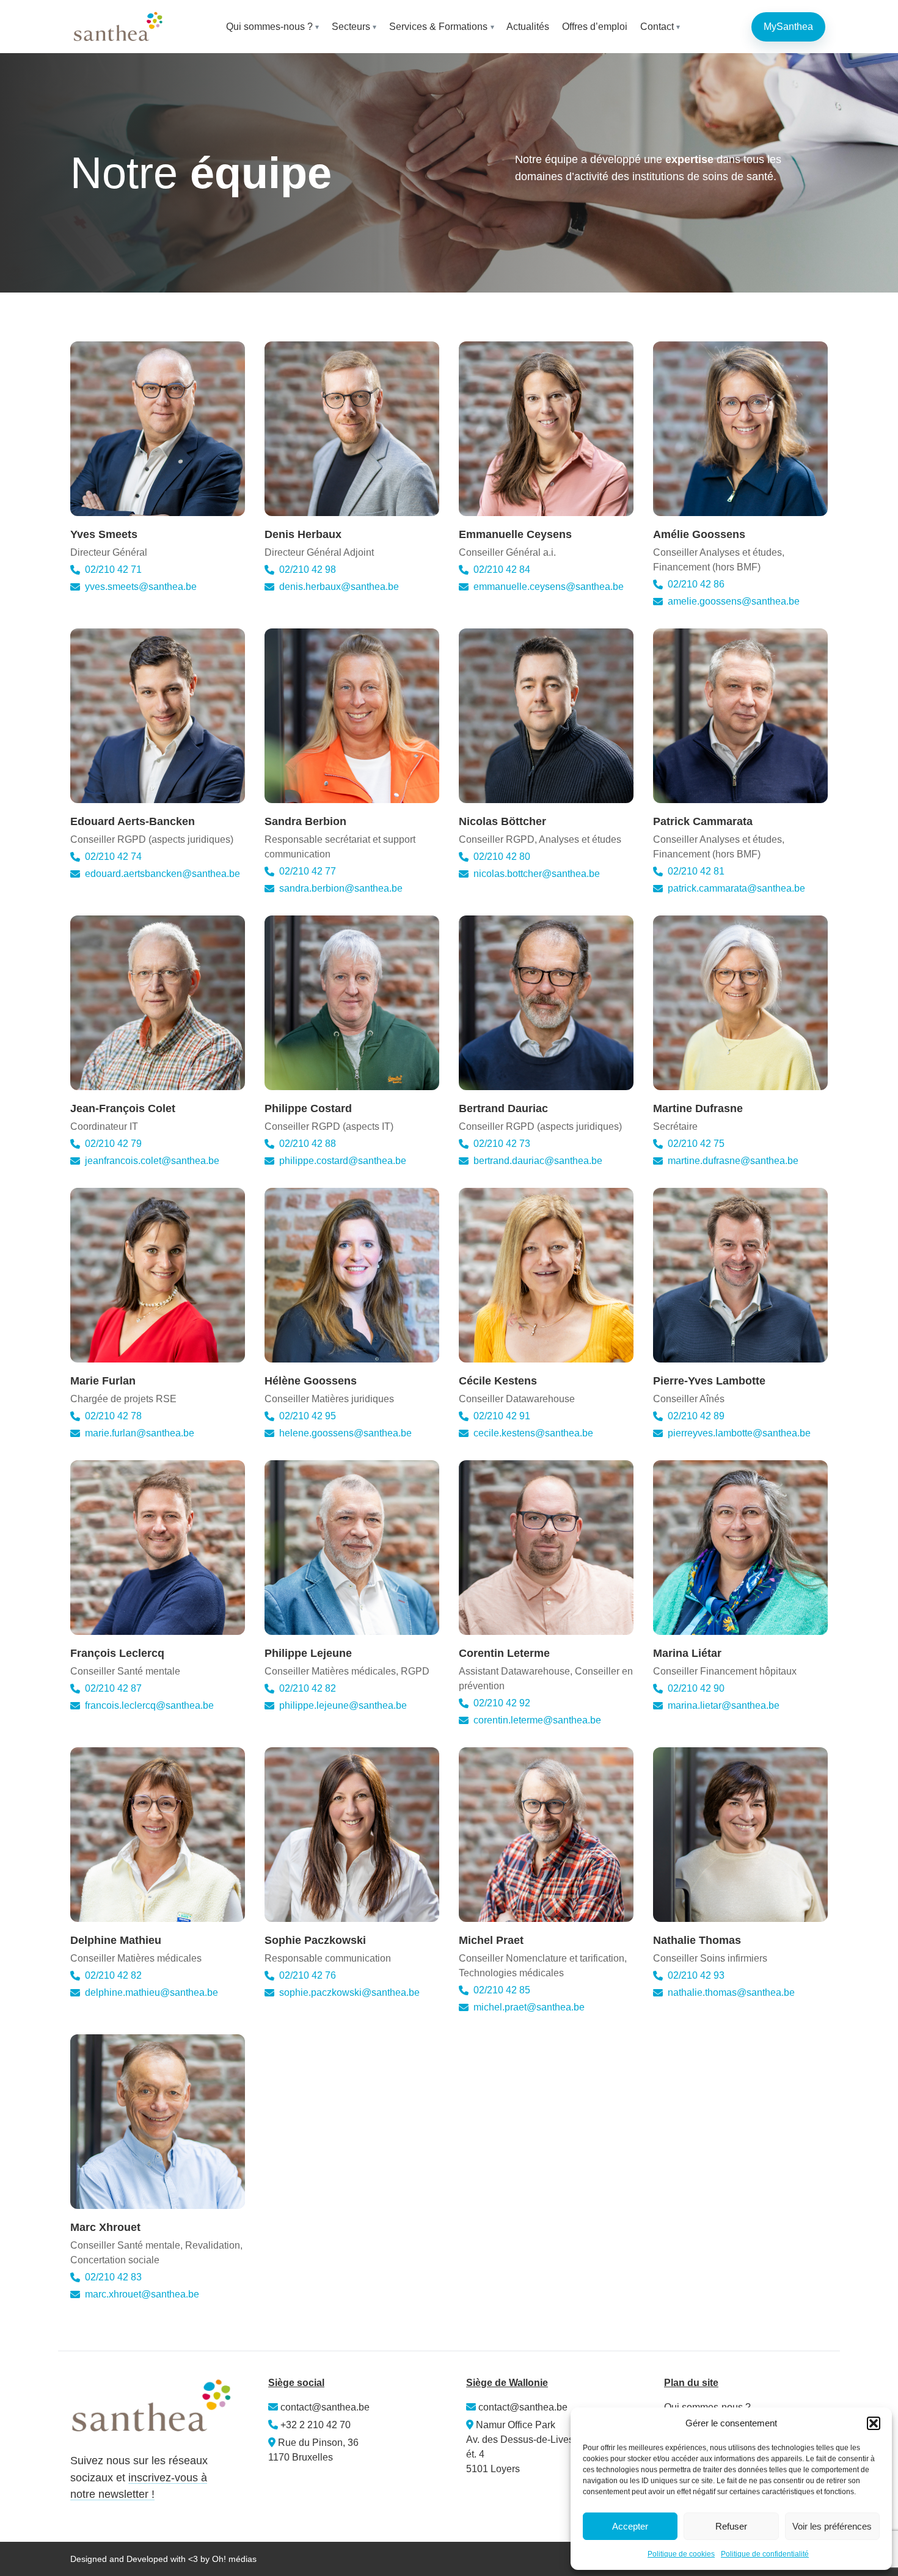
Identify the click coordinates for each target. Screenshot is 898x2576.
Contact (657, 27)
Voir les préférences (832, 2526)
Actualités (528, 27)
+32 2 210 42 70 (316, 2425)
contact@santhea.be (324, 2407)
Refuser (731, 2526)
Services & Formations (438, 27)
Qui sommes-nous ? (269, 27)
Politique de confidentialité (765, 2554)
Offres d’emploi (595, 27)
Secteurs (351, 27)
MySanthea (788, 27)
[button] (874, 2423)
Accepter (630, 2526)
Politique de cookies (681, 2554)
